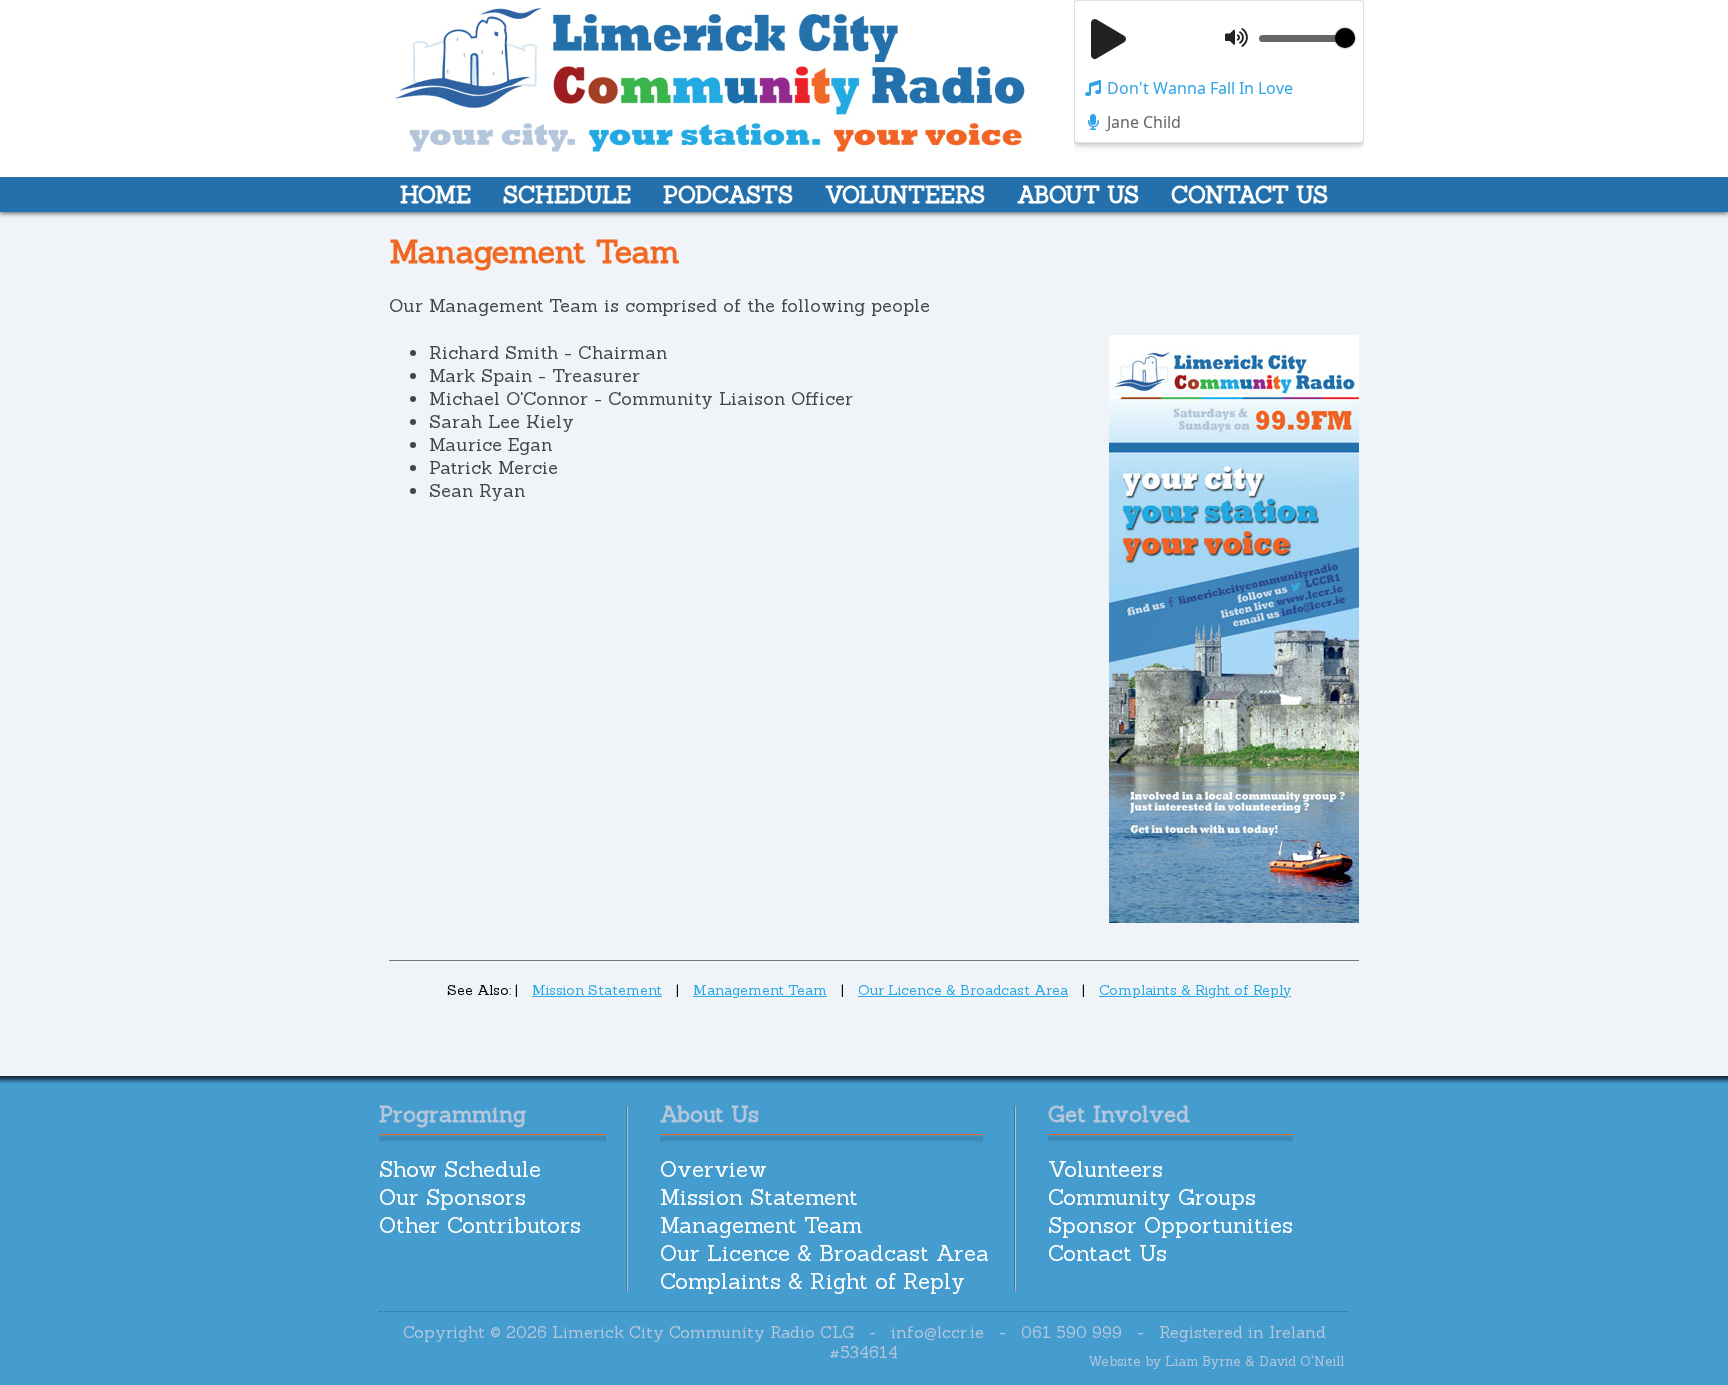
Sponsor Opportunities (1170, 1225)
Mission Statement (597, 990)
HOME (435, 194)
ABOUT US (1078, 194)
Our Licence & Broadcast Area (963, 990)
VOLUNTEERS (905, 194)
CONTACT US (1249, 194)
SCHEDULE (567, 194)
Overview (713, 1169)
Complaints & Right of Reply (1195, 990)
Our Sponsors (452, 1197)
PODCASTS (728, 194)
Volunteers (1105, 1169)
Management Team (760, 990)
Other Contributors (480, 1225)
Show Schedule (460, 1169)
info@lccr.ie (937, 1332)
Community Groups (1152, 1197)
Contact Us (1107, 1253)
